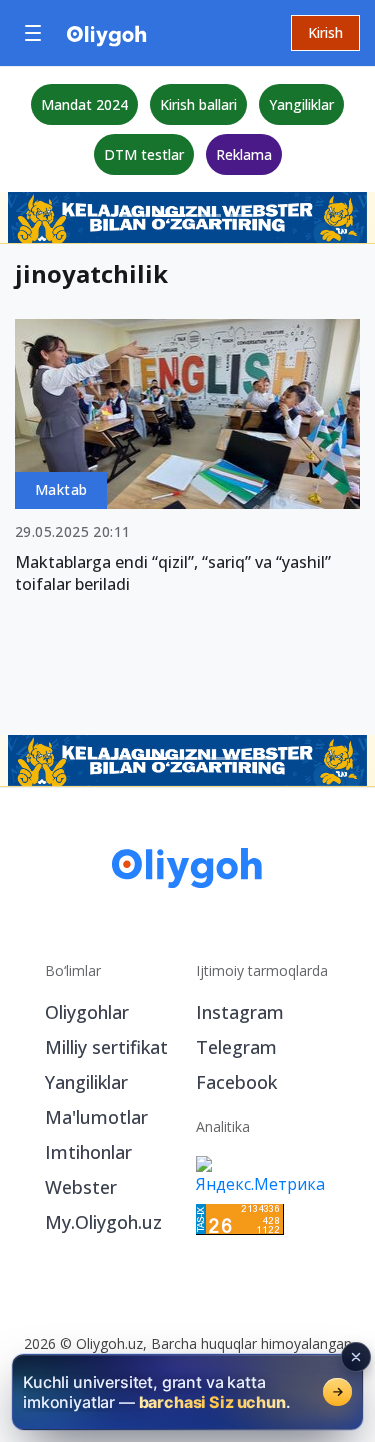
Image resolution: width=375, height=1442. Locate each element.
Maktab (61, 489)
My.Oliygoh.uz (103, 1222)
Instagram (240, 1012)
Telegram (236, 1047)
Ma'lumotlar (96, 1117)
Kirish (325, 32)
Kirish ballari (198, 104)
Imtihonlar (88, 1152)
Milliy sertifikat (106, 1047)
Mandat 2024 (84, 104)
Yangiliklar (301, 104)
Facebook (236, 1082)
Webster (81, 1187)
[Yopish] (356, 1357)
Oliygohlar (87, 1012)
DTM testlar (144, 154)
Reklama (244, 154)
